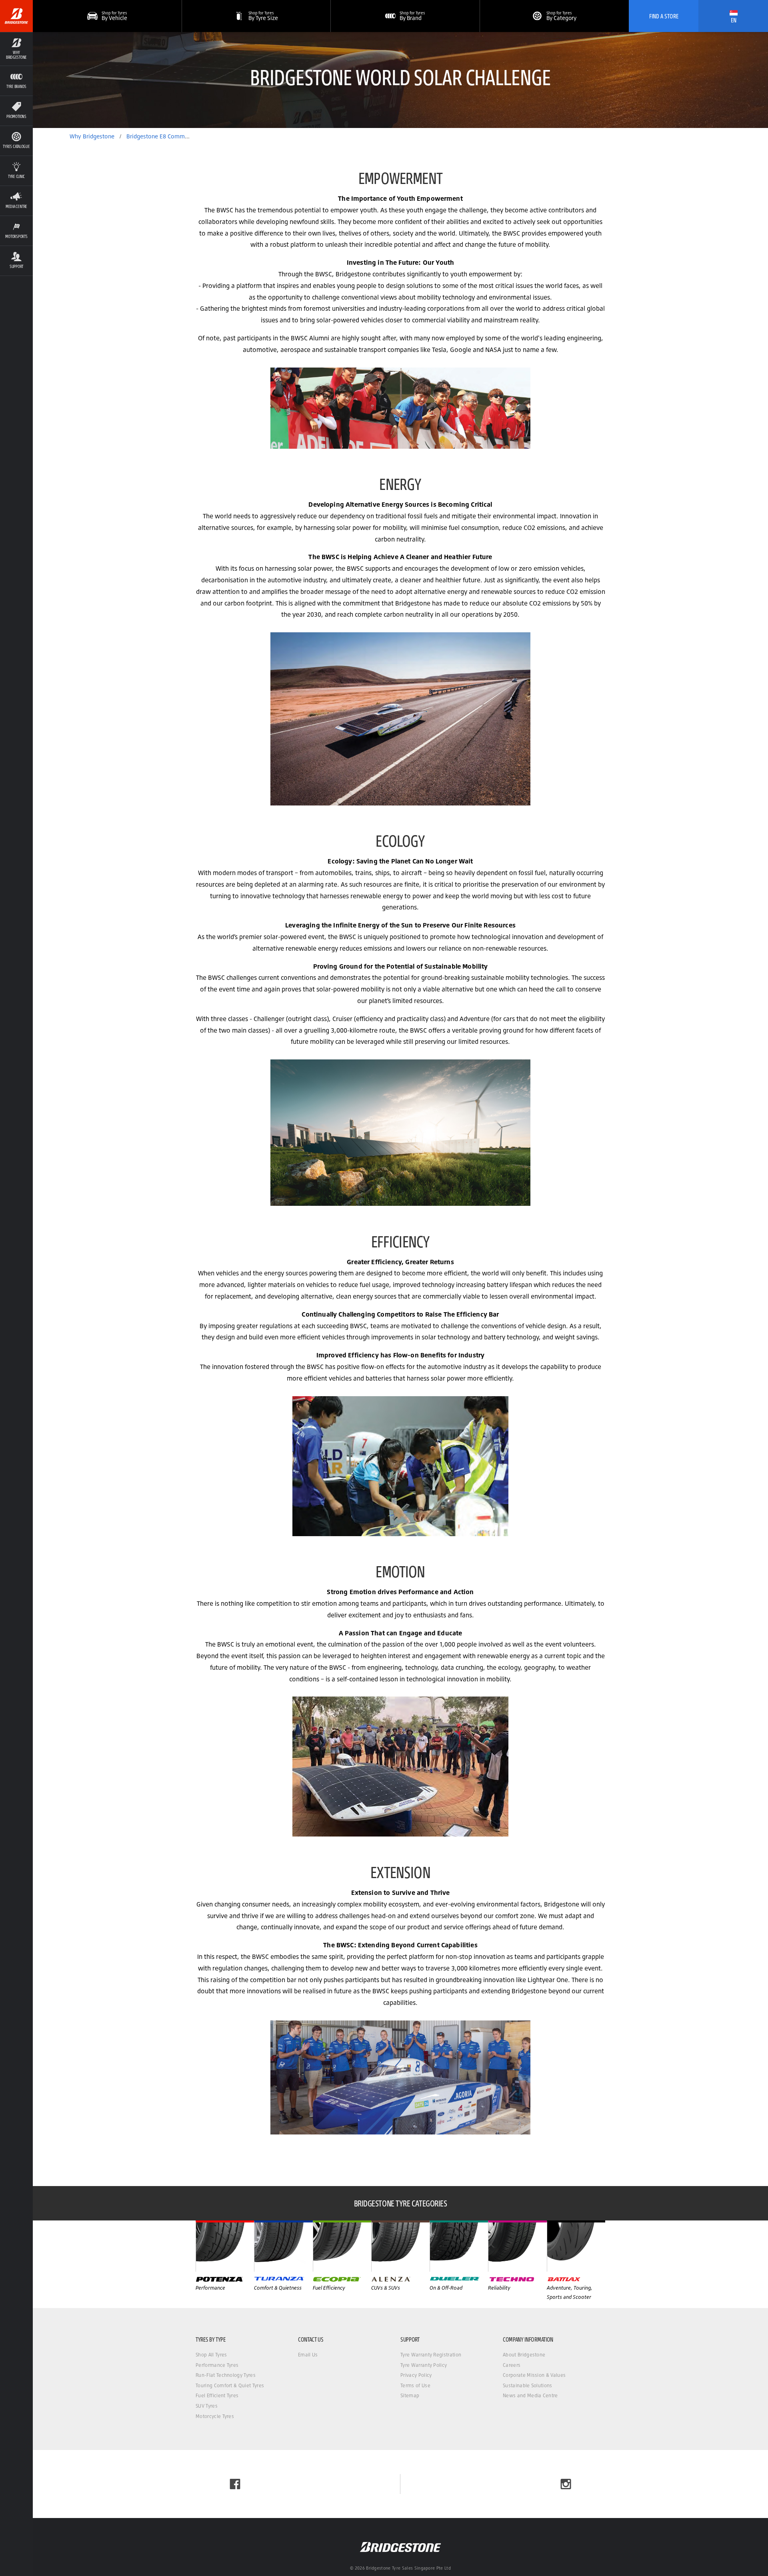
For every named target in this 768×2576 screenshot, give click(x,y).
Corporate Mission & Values (534, 2375)
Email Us (308, 2355)
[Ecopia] (342, 2246)
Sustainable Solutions (528, 2385)
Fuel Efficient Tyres (217, 2395)
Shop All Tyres (211, 2355)
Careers (512, 2365)
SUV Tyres (207, 2406)
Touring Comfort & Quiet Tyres (230, 2385)
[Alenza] (400, 2246)
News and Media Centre (530, 2395)
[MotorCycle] (576, 2246)
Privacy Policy (416, 2375)
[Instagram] (566, 2484)
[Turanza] (283, 2246)
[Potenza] (225, 2246)
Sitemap (410, 2395)
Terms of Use (415, 2385)
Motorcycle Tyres (215, 2416)
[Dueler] (459, 2246)
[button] (16, 49)
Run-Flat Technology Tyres (226, 2375)
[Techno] (517, 2246)
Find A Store (664, 16)
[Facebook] (235, 2484)
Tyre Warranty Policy (424, 2365)
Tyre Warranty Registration (431, 2355)
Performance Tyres (217, 2365)
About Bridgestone (524, 2355)
